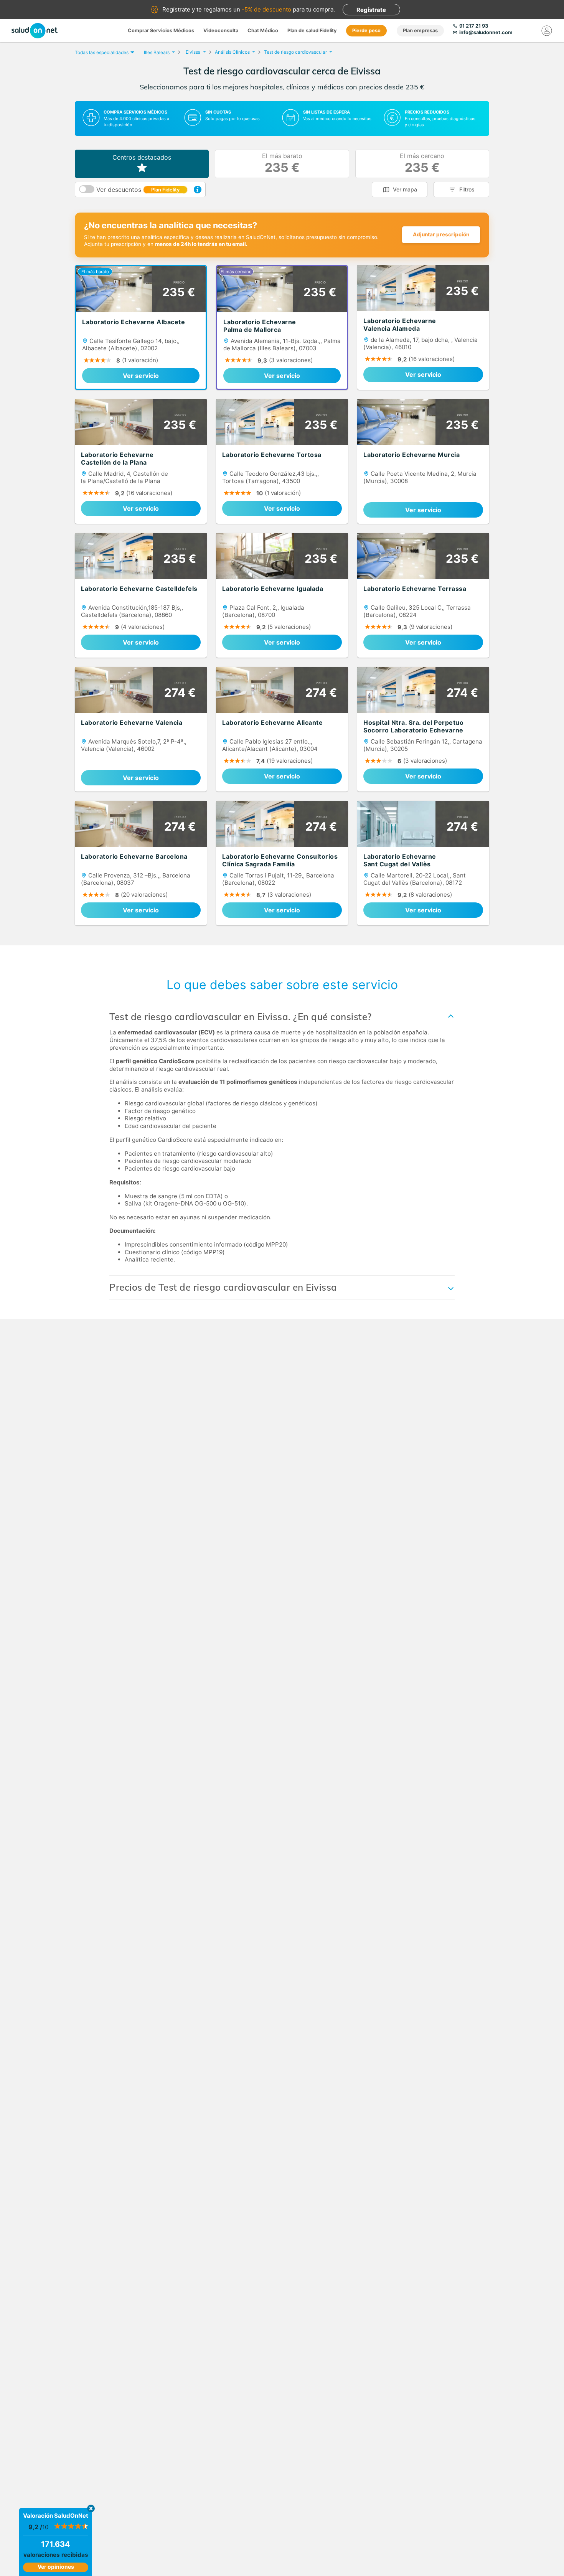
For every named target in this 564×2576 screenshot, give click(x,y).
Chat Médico (263, 31)
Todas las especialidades (102, 52)
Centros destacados (142, 157)
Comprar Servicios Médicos (161, 31)
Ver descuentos (138, 190)
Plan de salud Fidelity (312, 31)
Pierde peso (366, 31)
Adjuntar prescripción (441, 234)
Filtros (467, 189)
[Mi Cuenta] (547, 31)
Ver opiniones (56, 2567)
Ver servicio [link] (141, 376)
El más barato (282, 164)
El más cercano (422, 164)
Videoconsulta (221, 31)
